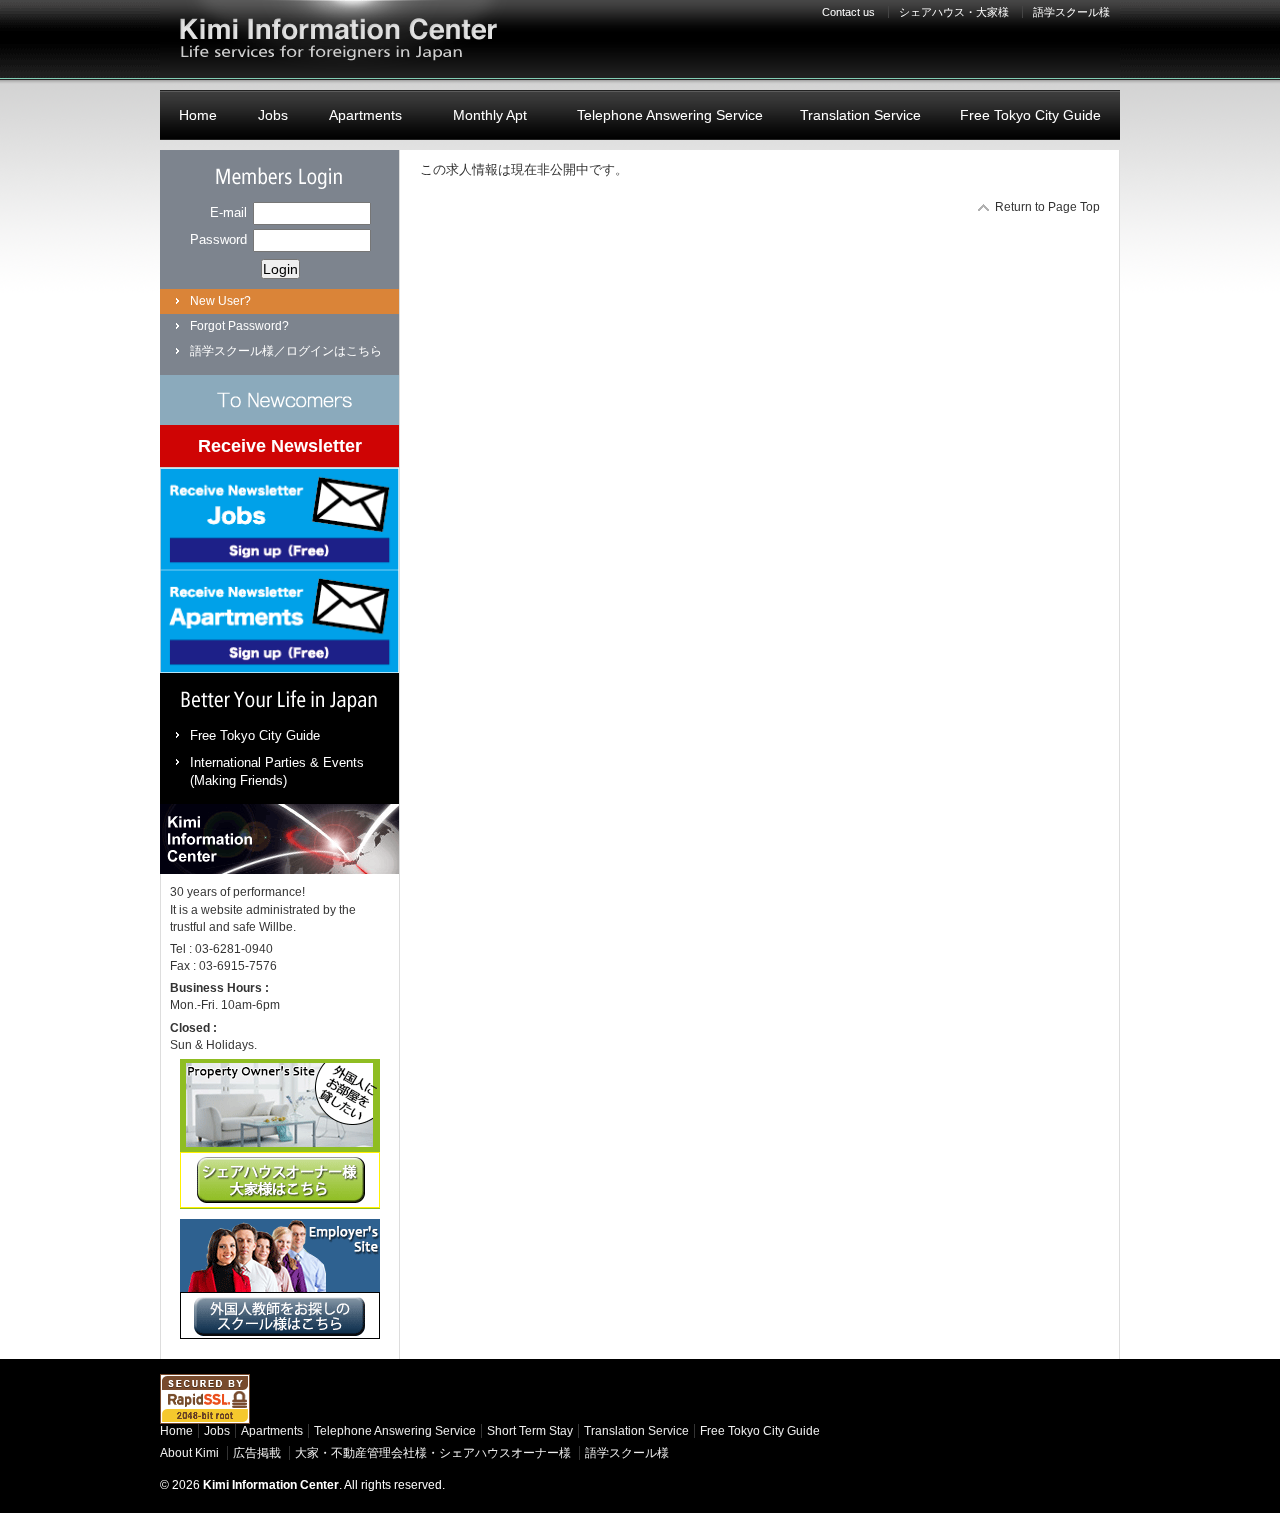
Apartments (365, 115)
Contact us (848, 12)
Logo (335, 40)
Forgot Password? (239, 326)
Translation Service (860, 115)
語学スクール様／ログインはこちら (286, 351)
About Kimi (189, 1453)
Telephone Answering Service (670, 115)
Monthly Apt (490, 115)
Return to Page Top (1047, 207)
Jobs (273, 115)
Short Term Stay (530, 1431)
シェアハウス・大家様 (954, 12)
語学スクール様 (1071, 12)
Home (198, 115)
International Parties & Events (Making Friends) (277, 771)
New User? (220, 301)
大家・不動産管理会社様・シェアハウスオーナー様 (433, 1453)
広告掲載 (257, 1453)
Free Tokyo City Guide (1030, 115)
